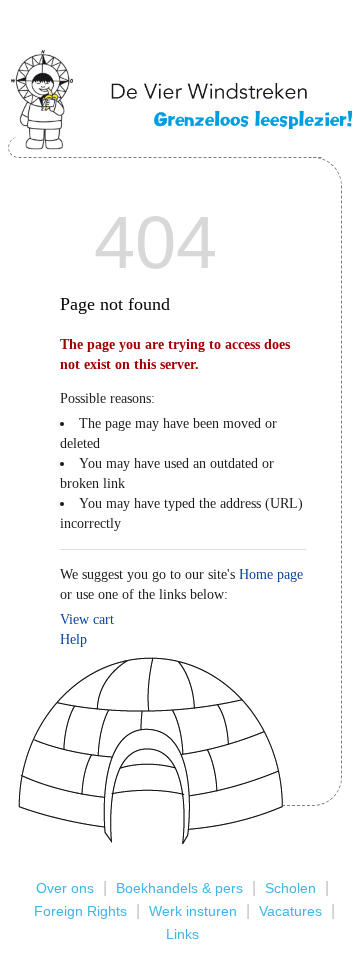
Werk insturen (193, 911)
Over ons (65, 888)
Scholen (290, 888)
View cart (87, 619)
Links (182, 934)
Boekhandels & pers (179, 888)
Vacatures (290, 911)
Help (73, 639)
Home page (271, 574)
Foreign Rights (80, 911)
